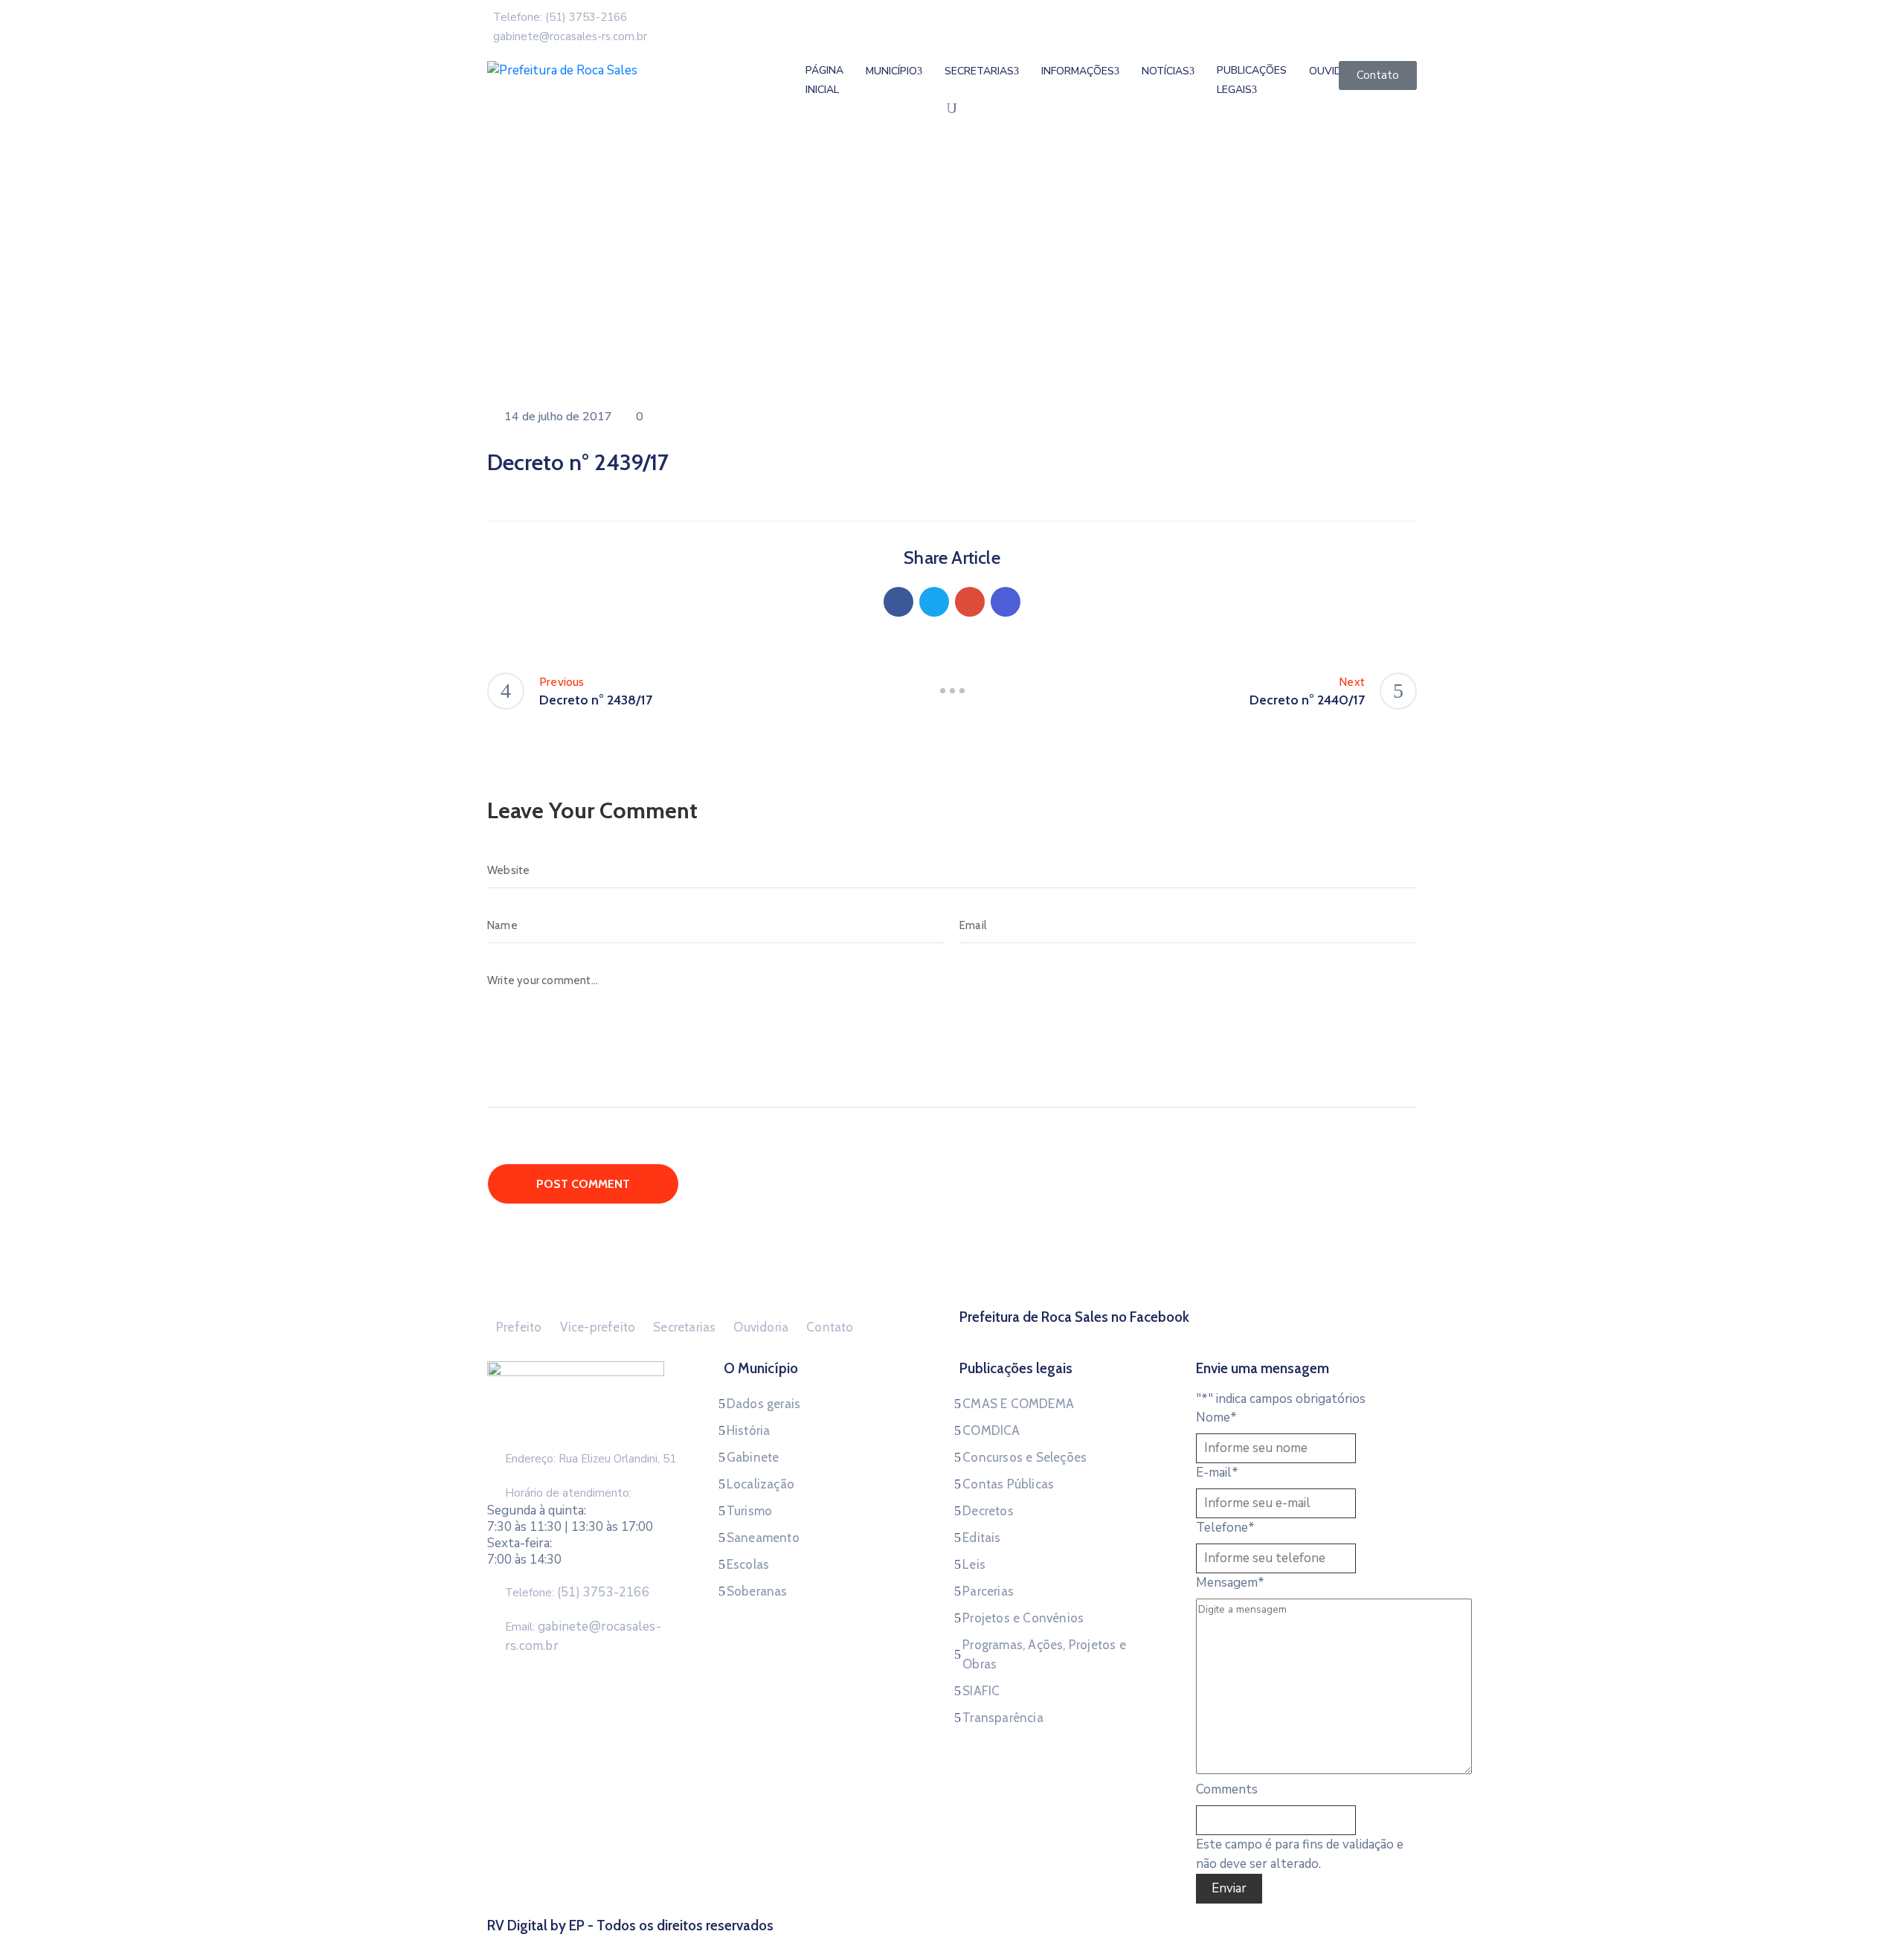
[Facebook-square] (1189, 1335)
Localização (760, 1484)
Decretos (988, 1511)
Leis (974, 1564)
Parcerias (988, 1591)
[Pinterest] (970, 602)
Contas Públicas (1008, 1484)
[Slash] (952, 691)
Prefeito (519, 1327)
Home (506, 286)
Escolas (748, 1564)
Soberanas (757, 1591)
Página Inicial (824, 80)
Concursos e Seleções (1025, 1457)
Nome (1216, 1417)
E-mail (1217, 1472)
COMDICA (991, 1430)
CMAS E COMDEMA (1018, 1404)
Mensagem (1230, 1583)
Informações (1078, 71)
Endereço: (530, 1459)
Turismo (749, 1511)
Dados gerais (763, 1404)
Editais (981, 1538)
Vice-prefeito (598, 1327)
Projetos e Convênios (1023, 1618)
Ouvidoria (761, 1327)
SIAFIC (981, 1691)
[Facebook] (898, 602)
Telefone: (577, 1593)
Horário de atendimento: (568, 1493)
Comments (1227, 1789)
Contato (830, 1327)
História (749, 1430)
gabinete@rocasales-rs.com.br (570, 36)
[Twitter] (934, 602)
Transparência (1003, 1718)
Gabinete (753, 1457)
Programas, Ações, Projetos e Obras (1044, 1654)
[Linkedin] (1006, 602)
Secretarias (979, 71)
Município (891, 71)
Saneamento (763, 1538)
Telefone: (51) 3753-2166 (560, 17)
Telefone (1225, 1528)
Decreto (560, 286)
